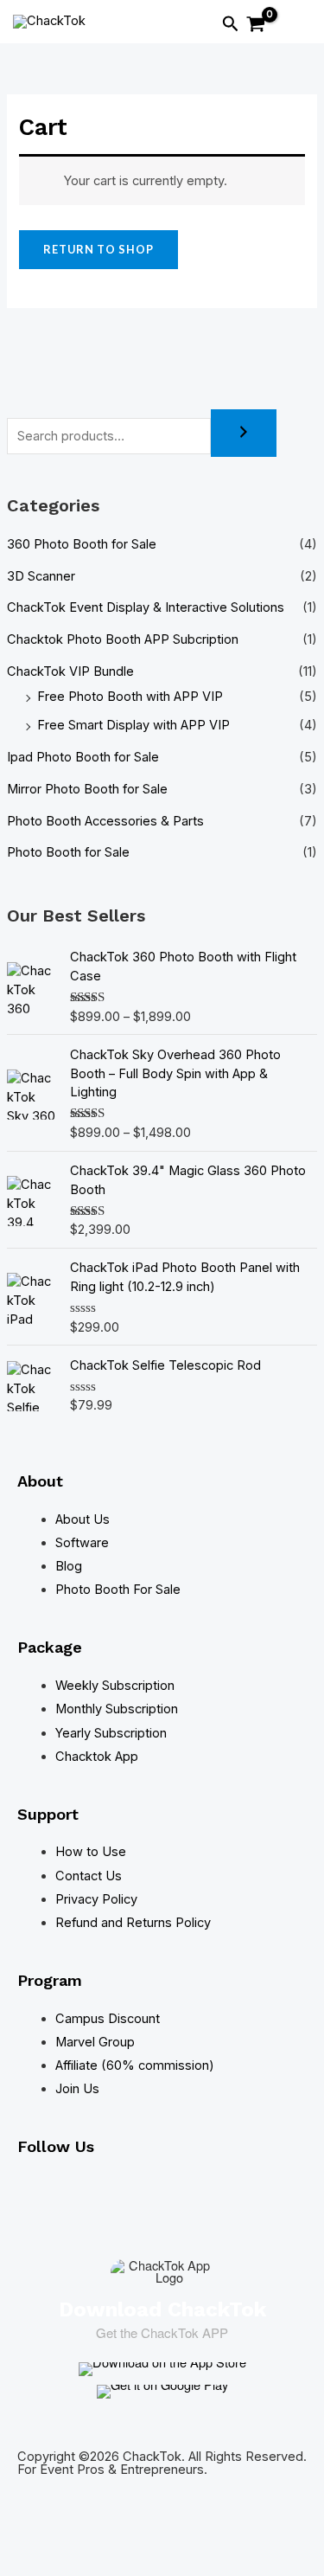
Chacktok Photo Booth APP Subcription (123, 639)
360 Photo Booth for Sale (82, 544)
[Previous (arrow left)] (24, 2562)
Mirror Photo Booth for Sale (87, 789)
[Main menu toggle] (294, 26)
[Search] (244, 433)
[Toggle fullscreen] (76, 2533)
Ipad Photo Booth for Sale (83, 757)
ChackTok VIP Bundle (70, 671)
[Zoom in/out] (24, 2533)
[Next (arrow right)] (76, 2562)
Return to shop (98, 249)
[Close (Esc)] (180, 2533)
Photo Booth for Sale (68, 852)
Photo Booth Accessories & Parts (105, 821)
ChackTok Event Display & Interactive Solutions (146, 607)
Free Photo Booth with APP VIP (130, 697)
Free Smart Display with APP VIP (133, 725)
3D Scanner (41, 576)
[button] (231, 24)
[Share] (128, 2533)
